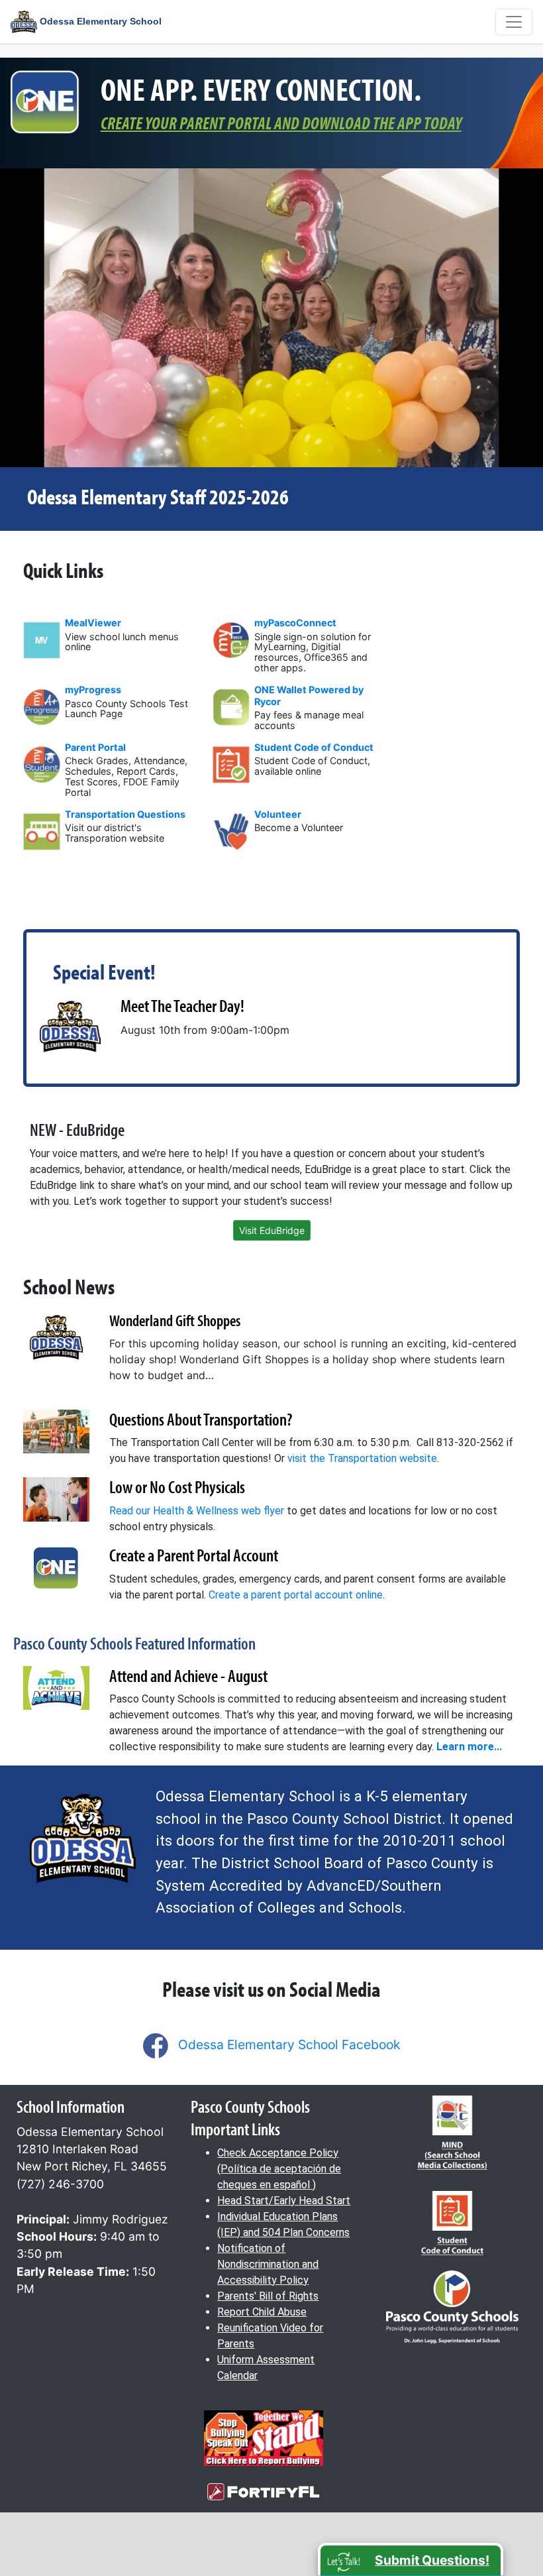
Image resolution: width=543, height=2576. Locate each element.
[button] (411, 2559)
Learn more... (469, 1747)
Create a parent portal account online (296, 1595)
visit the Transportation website (362, 1458)
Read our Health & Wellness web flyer (197, 1511)
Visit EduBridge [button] (272, 1230)
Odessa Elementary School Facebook (289, 2044)
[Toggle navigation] (514, 22)
